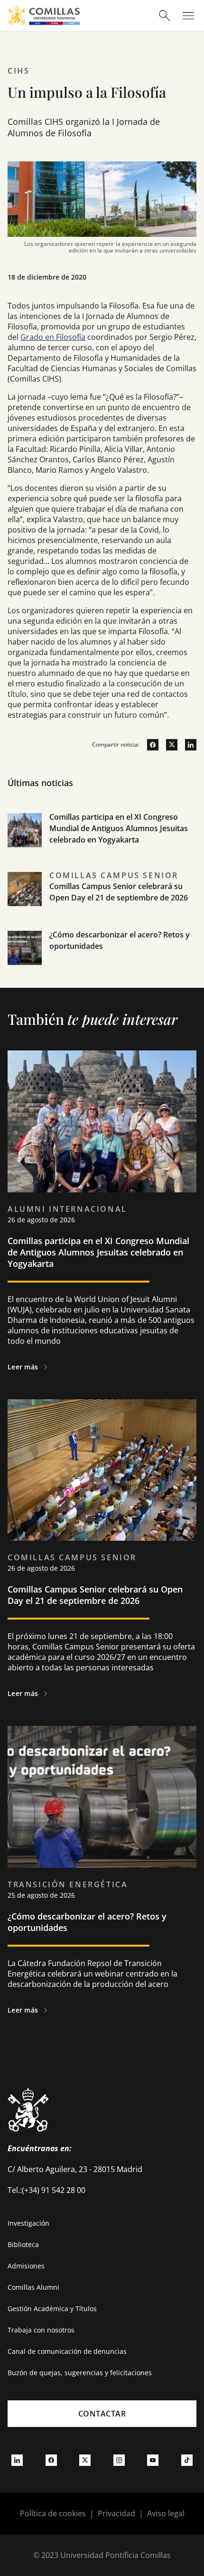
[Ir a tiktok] (187, 2460)
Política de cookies (53, 2513)
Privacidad (116, 2513)
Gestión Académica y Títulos (52, 2309)
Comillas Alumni (33, 2287)
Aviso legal (166, 2513)
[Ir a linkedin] (187, 745)
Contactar (102, 2414)
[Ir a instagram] (119, 2460)
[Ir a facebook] (149, 745)
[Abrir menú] (188, 16)
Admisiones (26, 2266)
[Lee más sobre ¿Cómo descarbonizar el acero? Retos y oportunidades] (102, 1797)
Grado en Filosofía (53, 337)
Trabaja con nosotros (41, 2330)
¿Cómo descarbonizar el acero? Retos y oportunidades (87, 1922)
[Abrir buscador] (165, 16)
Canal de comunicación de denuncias (67, 2351)
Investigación (28, 2223)
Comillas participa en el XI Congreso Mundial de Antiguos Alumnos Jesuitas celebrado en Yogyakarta (119, 828)
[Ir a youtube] (153, 2460)
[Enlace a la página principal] (44, 15)
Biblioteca (23, 2244)
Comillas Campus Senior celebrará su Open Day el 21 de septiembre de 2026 (95, 1595)
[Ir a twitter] (168, 745)
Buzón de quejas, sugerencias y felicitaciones (80, 2373)
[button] (102, 841)
